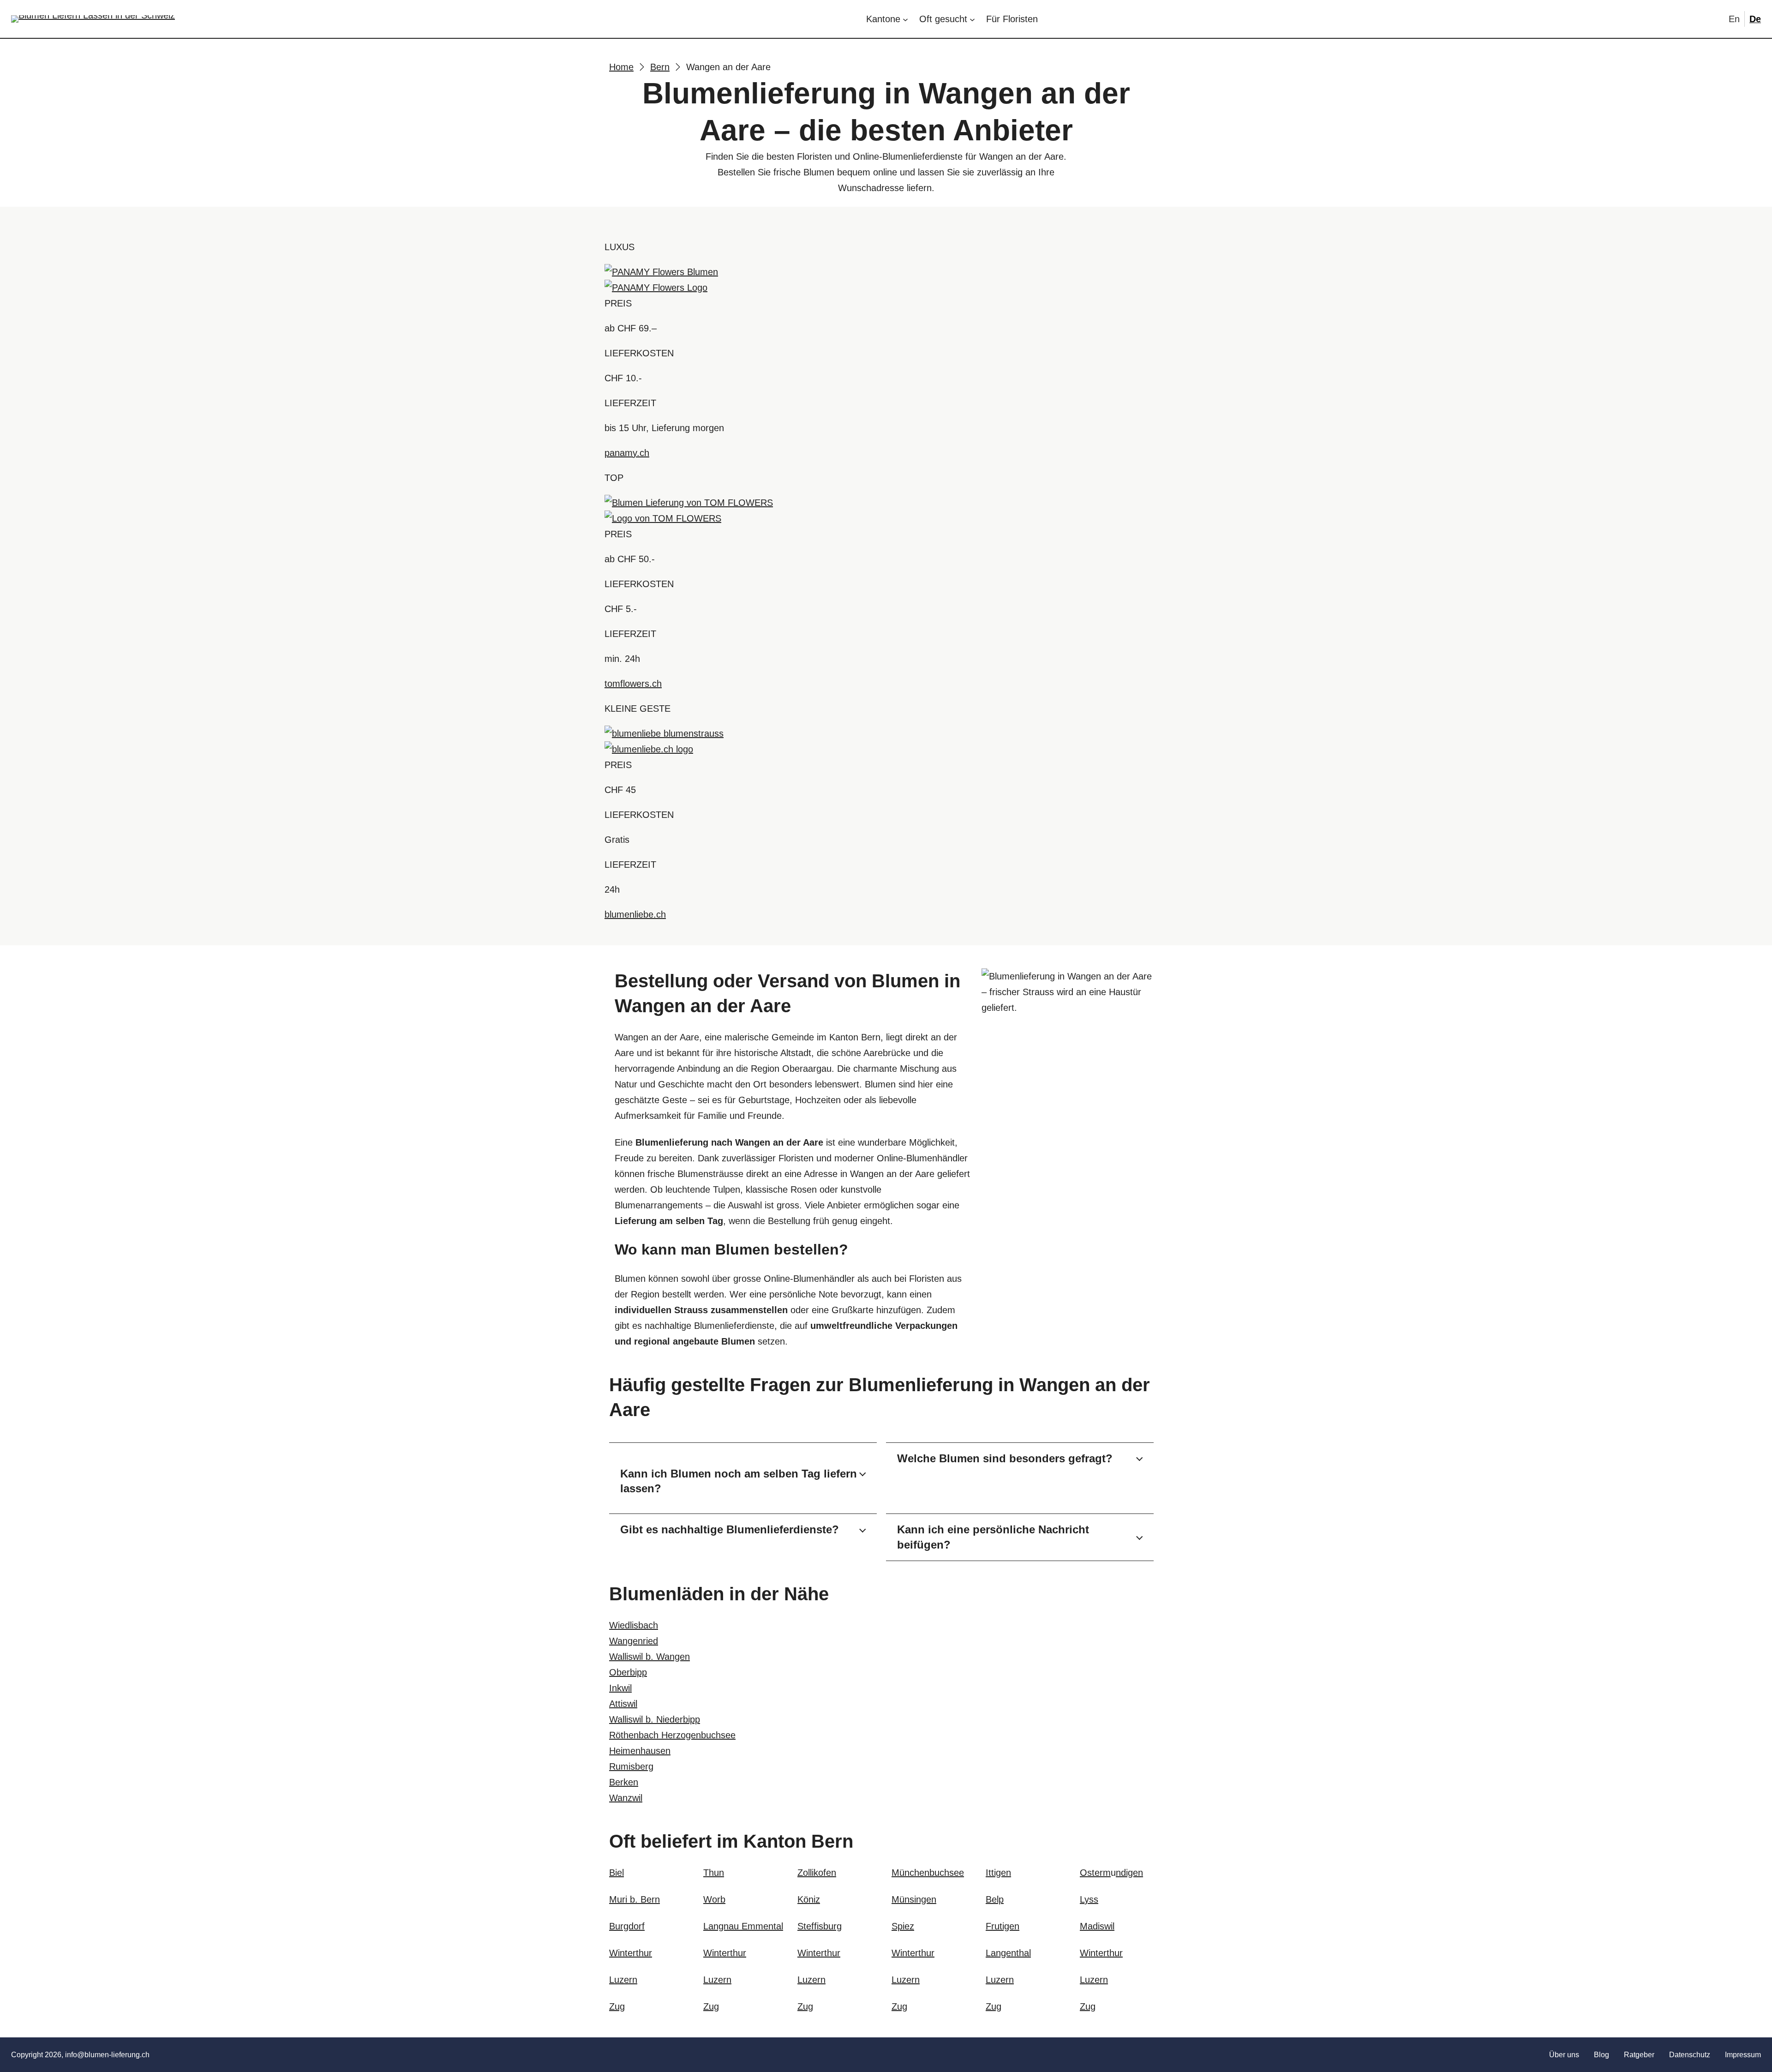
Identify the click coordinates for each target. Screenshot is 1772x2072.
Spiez (903, 1926)
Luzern (623, 1980)
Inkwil (620, 1688)
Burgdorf (627, 1926)
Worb (714, 1899)
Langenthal (1008, 1953)
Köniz (809, 1899)
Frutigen (1003, 1926)
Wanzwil (626, 1798)
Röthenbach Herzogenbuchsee (672, 1735)
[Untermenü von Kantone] (905, 19)
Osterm (1095, 1873)
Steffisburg (820, 1926)
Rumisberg (631, 1766)
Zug (617, 2006)
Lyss (1089, 1899)
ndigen (1129, 1873)
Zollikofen (817, 1873)
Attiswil (623, 1704)
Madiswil (1097, 1926)
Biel (617, 1873)
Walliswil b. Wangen (650, 1657)
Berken (624, 1782)
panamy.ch (627, 453)
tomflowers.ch (633, 684)
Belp (995, 1899)
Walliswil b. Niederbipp (655, 1719)
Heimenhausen (640, 1751)
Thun (714, 1873)
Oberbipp (628, 1672)
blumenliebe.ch (635, 914)
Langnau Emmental (743, 1926)
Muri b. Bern (635, 1899)
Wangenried (634, 1641)
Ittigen (998, 1873)
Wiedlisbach (634, 1625)
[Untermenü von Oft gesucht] (972, 19)
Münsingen (914, 1899)
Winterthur (631, 1953)
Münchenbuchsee (928, 1873)
